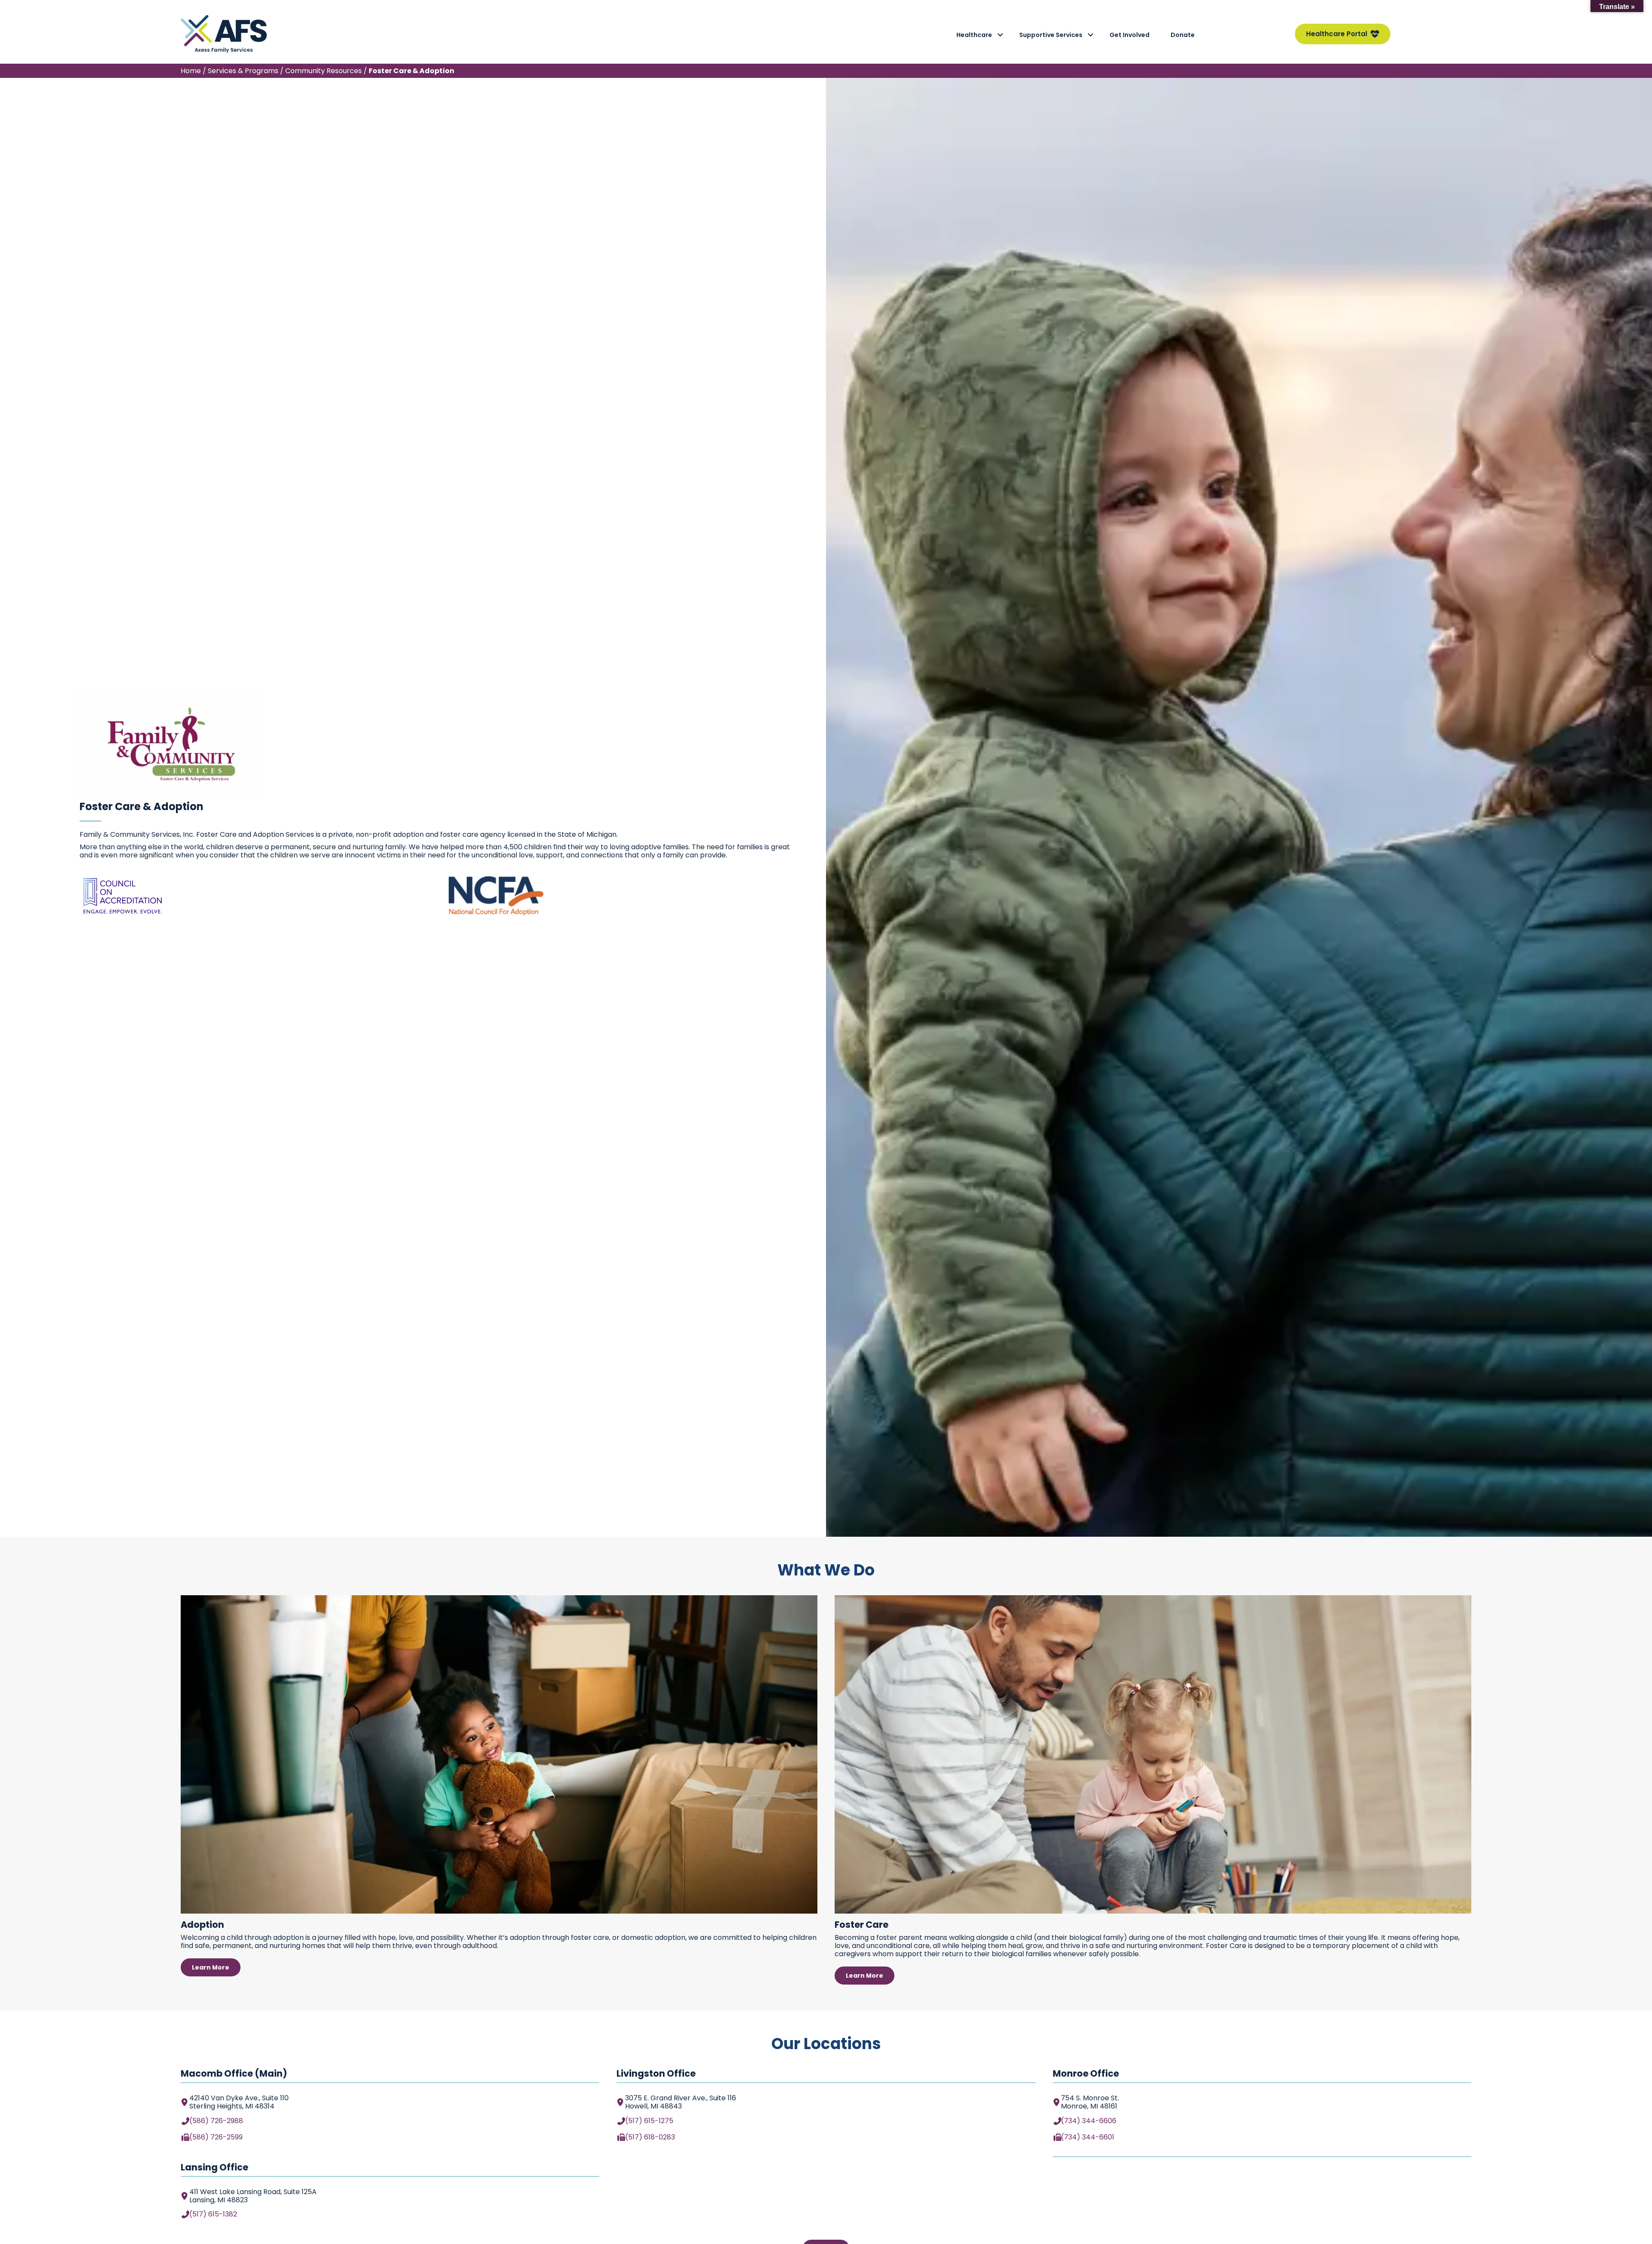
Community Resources (324, 71)
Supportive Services (1051, 35)
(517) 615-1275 (649, 2121)
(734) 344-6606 (1089, 2121)
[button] (1000, 35)
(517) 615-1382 (213, 2214)
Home (191, 71)
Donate (1183, 35)
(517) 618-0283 (650, 2137)
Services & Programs (243, 71)
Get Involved (1130, 35)
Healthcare (974, 35)
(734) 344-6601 (1088, 2137)
